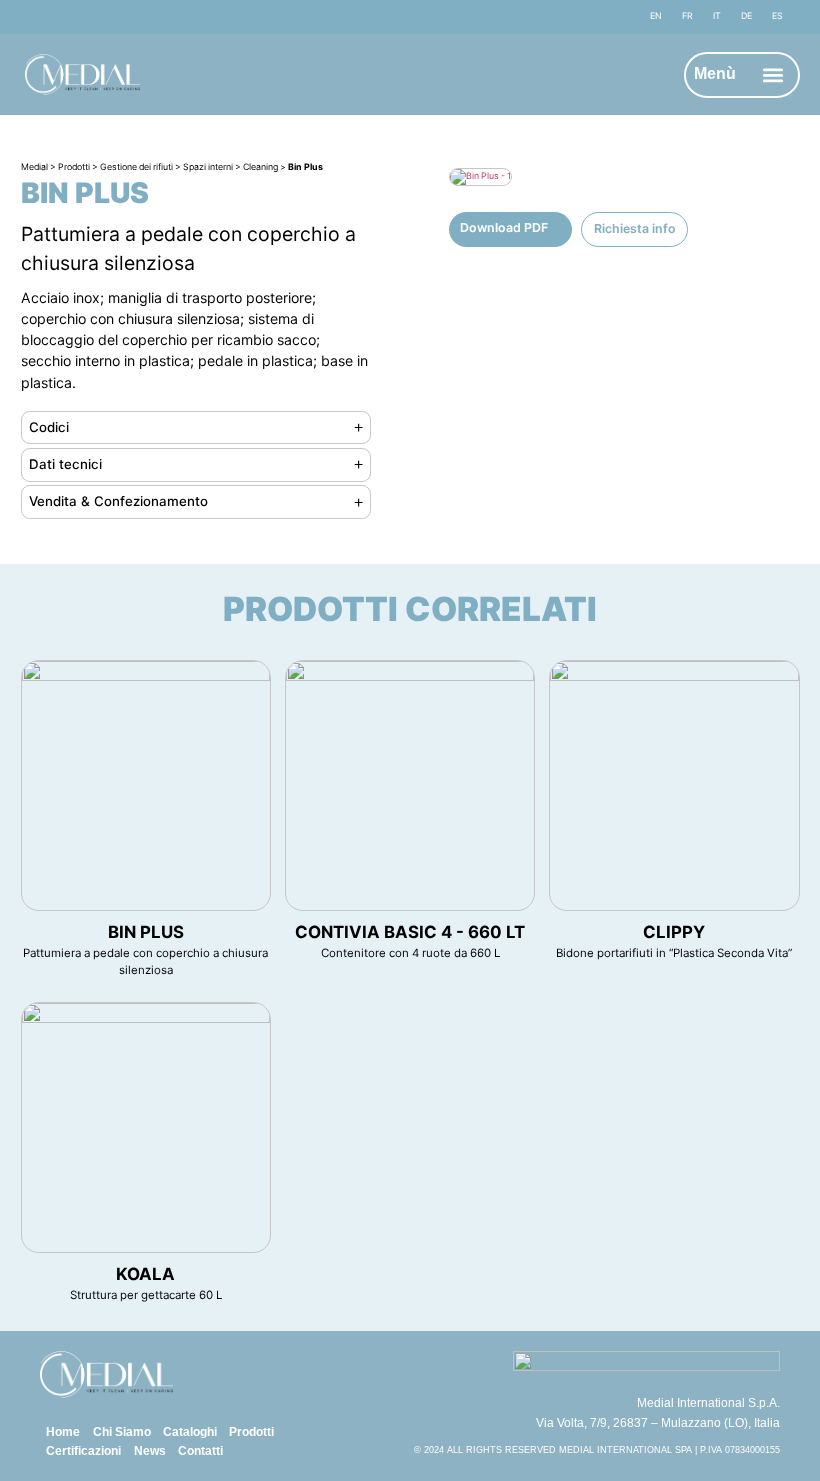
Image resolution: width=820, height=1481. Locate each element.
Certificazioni (83, 1451)
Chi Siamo (122, 1432)
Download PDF (504, 227)
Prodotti (251, 1432)
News (150, 1451)
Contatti (200, 1451)
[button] (772, 74)
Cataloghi (190, 1432)
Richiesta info (635, 228)
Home (63, 1432)
